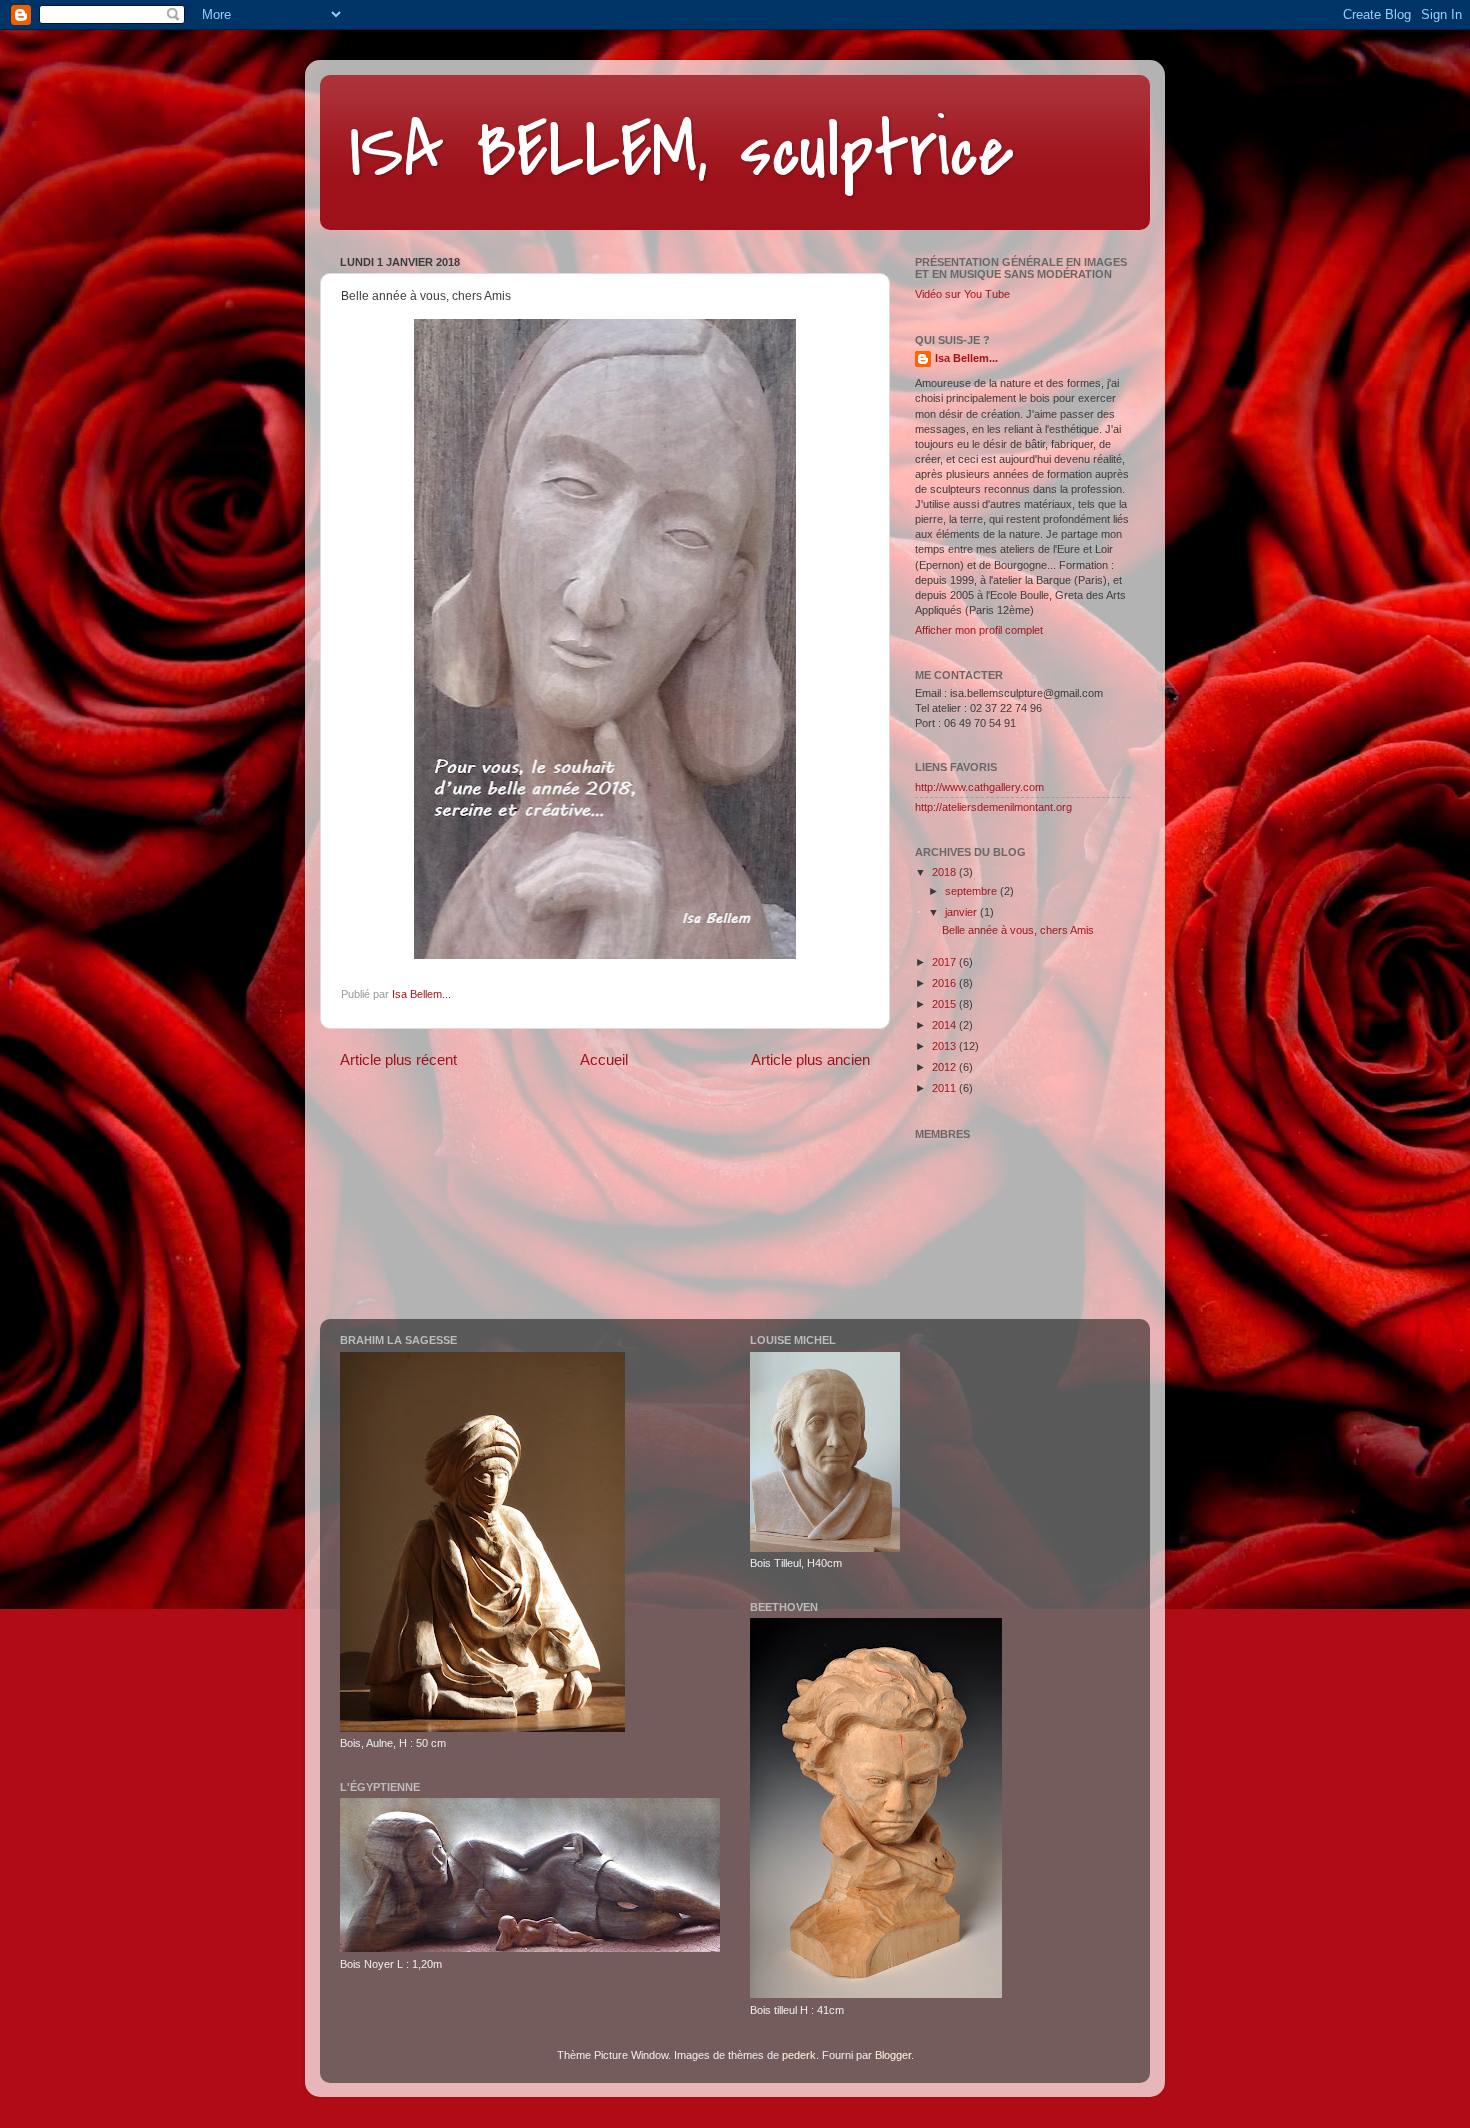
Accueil (604, 1059)
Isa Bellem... (966, 358)
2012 (945, 1067)
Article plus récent (398, 1059)
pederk (799, 2055)
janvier (962, 912)
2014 (945, 1025)
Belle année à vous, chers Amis (1018, 930)
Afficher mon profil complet (979, 630)
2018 (945, 872)
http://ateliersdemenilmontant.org (993, 807)
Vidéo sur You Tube (962, 294)
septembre (972, 891)
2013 (945, 1046)
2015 (945, 1004)
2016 (945, 983)
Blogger (893, 2055)
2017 (945, 962)
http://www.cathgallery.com (979, 787)
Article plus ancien (810, 1059)
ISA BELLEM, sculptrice (682, 151)
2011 (945, 1088)
